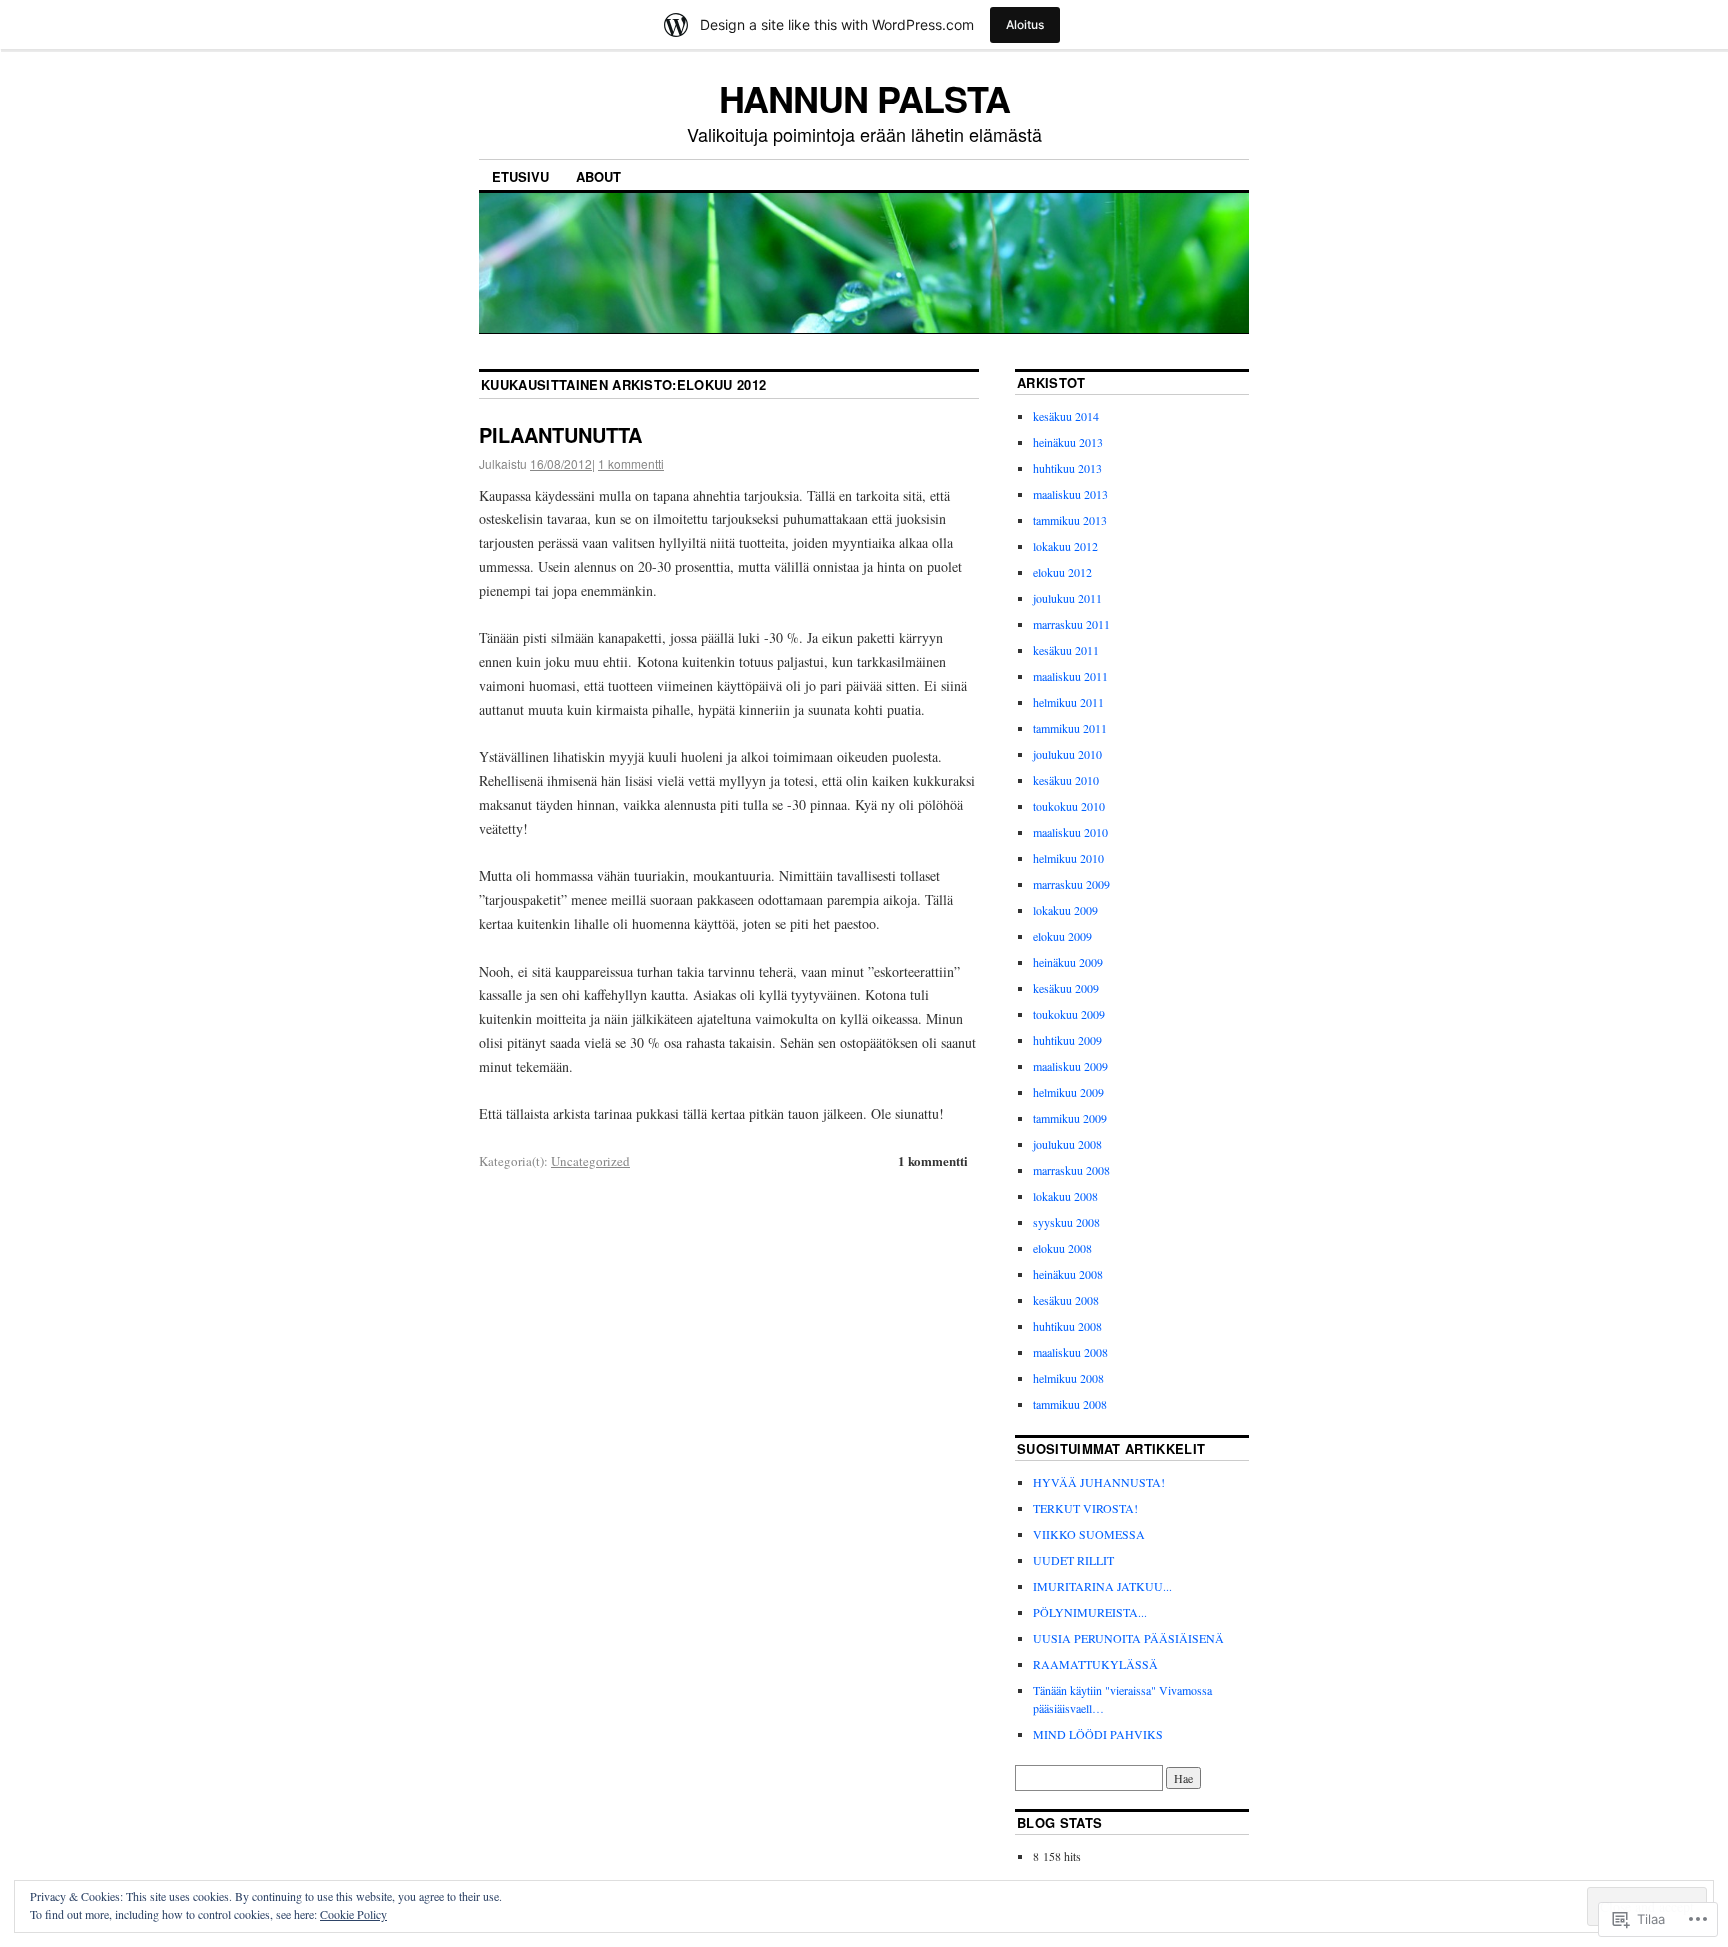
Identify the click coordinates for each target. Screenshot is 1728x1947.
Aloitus (1025, 24)
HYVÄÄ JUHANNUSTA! (1099, 1482)
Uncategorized (590, 1161)
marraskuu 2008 (1071, 1170)
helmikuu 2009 (1068, 1092)
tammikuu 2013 (1070, 520)
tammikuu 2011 (1070, 728)
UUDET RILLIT (1073, 1560)
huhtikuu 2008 (1067, 1326)
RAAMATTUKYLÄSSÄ (1095, 1664)
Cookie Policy (353, 1914)
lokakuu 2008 (1065, 1196)
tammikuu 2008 (1070, 1404)
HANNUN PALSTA (864, 98)
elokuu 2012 (1062, 572)
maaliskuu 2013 (1070, 494)
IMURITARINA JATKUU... (1102, 1586)
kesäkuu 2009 (1066, 988)
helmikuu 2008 (1068, 1378)
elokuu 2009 (1062, 936)
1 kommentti (631, 463)
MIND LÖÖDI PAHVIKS (1098, 1734)
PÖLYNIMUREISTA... (1090, 1612)
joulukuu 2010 (1067, 754)
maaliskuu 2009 (1070, 1066)
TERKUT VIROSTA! (1085, 1508)
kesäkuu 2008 (1066, 1300)
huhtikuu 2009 (1067, 1040)
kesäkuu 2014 (1066, 416)
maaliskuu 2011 (1070, 676)
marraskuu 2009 (1071, 884)
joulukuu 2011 (1067, 598)
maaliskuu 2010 (1070, 832)
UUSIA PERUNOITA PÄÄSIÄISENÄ (1128, 1638)
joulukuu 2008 (1067, 1144)
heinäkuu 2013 (1068, 442)
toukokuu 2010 (1069, 806)
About (598, 176)
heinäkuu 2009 (1068, 962)
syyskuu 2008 (1066, 1222)
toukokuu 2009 (1069, 1014)
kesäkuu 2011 (1066, 650)
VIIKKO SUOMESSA (1089, 1534)
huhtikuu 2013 (1067, 468)
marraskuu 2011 (1071, 624)
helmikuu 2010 (1068, 858)
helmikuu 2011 (1068, 702)
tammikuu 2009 (1070, 1118)
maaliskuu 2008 (1070, 1352)
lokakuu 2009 (1065, 910)
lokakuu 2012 (1065, 546)
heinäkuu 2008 (1068, 1274)
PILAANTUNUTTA (560, 434)
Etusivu (520, 176)
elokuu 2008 (1062, 1248)
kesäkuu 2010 (1066, 780)
